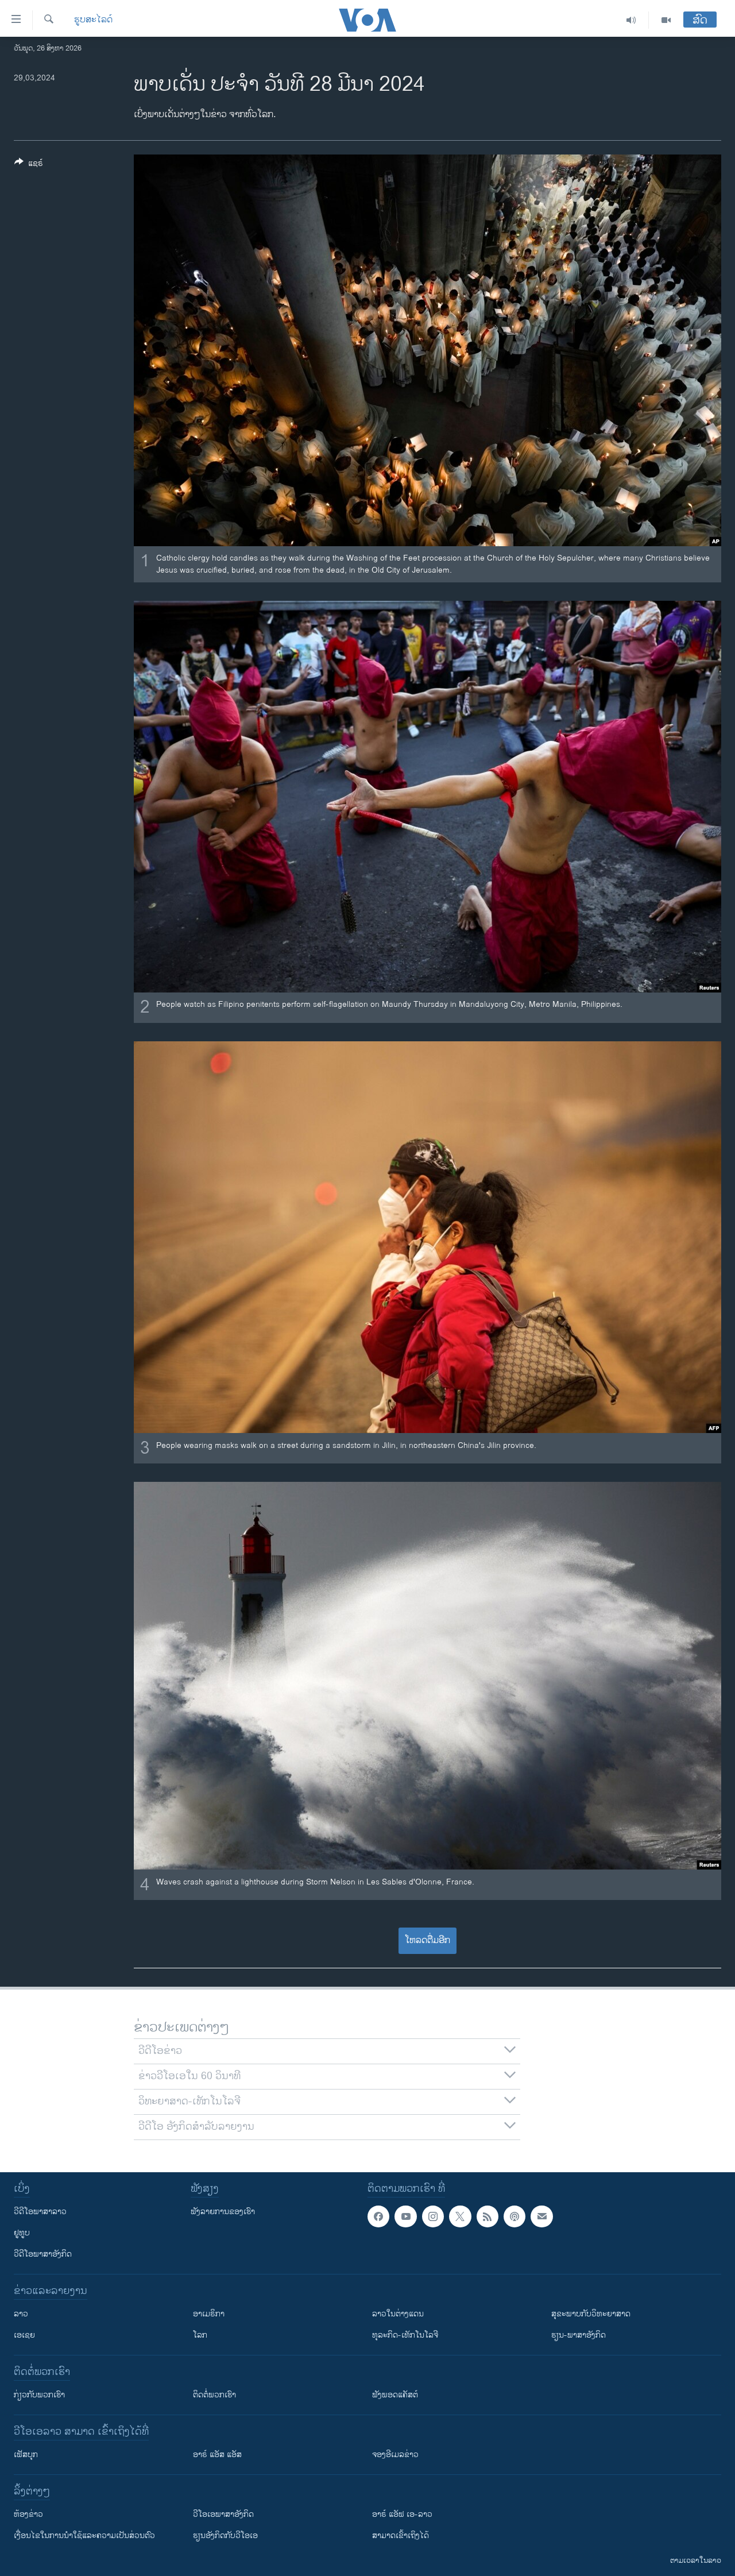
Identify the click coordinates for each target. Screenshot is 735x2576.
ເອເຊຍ (24, 2335)
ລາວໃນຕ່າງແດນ (398, 2314)
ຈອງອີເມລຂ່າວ (395, 2455)
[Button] (29, 165)
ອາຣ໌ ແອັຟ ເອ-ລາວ (402, 2514)
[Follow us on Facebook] (378, 2216)
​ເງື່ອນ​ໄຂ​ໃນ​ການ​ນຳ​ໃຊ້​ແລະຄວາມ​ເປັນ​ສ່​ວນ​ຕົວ (84, 2536)
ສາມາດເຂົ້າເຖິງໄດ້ (401, 2536)
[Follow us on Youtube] (405, 2216)
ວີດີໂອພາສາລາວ (40, 2212)
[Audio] (631, 20)
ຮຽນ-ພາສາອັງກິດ (579, 2335)
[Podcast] (514, 2216)
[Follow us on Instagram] (433, 2216)
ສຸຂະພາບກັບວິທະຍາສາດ (591, 2314)
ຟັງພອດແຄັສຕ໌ (395, 2395)
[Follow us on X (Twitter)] (460, 2216)
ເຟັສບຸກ (26, 2455)
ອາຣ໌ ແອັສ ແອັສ (217, 2455)
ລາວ (21, 2314)
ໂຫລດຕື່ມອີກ (428, 1940)
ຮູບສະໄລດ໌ (93, 20)
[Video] (666, 20)
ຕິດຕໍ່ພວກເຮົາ (214, 2395)
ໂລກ (200, 2335)
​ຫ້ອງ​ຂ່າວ (28, 2514)
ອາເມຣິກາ (209, 2314)
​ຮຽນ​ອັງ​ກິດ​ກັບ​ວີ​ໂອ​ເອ (225, 2536)
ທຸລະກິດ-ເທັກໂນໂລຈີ (405, 2335)
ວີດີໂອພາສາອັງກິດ (43, 2254)
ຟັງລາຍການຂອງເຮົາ (223, 2212)
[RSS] (488, 2216)
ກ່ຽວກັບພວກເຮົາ (39, 2395)
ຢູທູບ (22, 2233)
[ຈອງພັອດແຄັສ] (541, 2216)
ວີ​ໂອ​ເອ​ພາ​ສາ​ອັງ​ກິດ (223, 2514)
